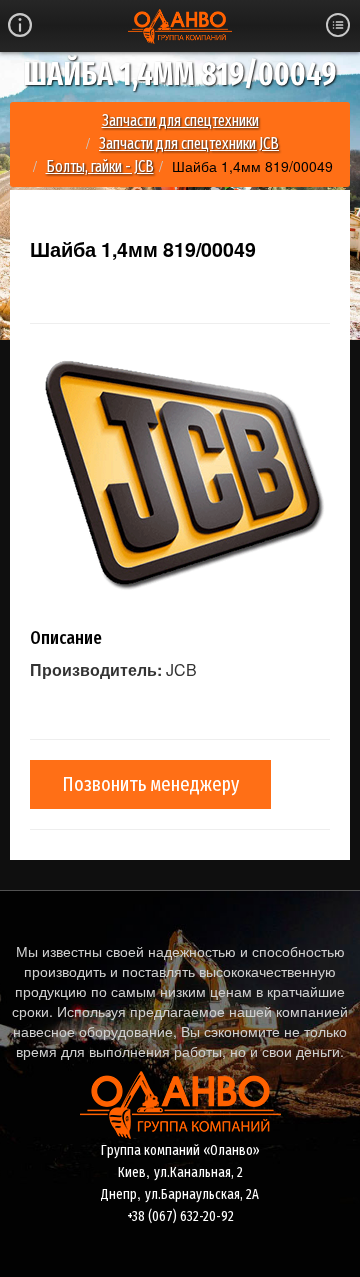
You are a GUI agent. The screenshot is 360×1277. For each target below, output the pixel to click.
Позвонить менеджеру (150, 784)
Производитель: (96, 670)
